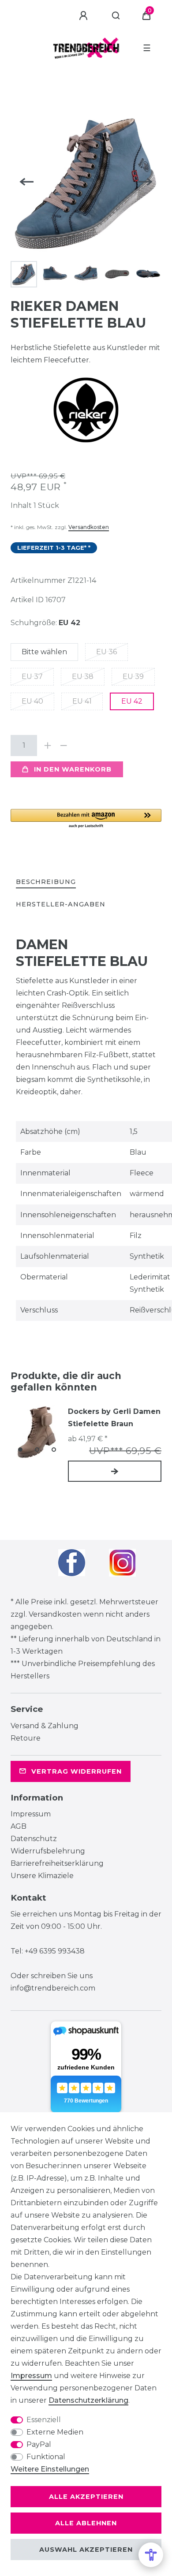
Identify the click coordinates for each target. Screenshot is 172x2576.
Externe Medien (55, 2432)
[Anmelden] (85, 16)
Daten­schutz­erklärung (88, 2400)
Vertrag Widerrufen (77, 1771)
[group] (37, 1432)
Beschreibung (46, 882)
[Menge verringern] (64, 746)
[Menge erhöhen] (48, 746)
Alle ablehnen (86, 2523)
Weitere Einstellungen (50, 2469)
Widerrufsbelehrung (48, 1851)
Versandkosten (89, 527)
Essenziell (44, 2420)
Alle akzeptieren (86, 2497)
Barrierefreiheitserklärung (57, 1863)
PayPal (39, 2444)
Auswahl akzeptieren (86, 2550)
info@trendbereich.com (53, 1988)
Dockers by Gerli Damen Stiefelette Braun (114, 1418)
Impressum (31, 1814)
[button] (86, 819)
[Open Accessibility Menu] (151, 2555)
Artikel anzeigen (115, 1471)
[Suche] (116, 16)
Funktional (46, 2457)
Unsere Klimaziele (42, 1876)
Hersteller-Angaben (61, 904)
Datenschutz (34, 1839)
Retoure (26, 1738)
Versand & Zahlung (45, 1726)
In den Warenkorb (73, 769)
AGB (19, 1826)
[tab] (46, 882)
